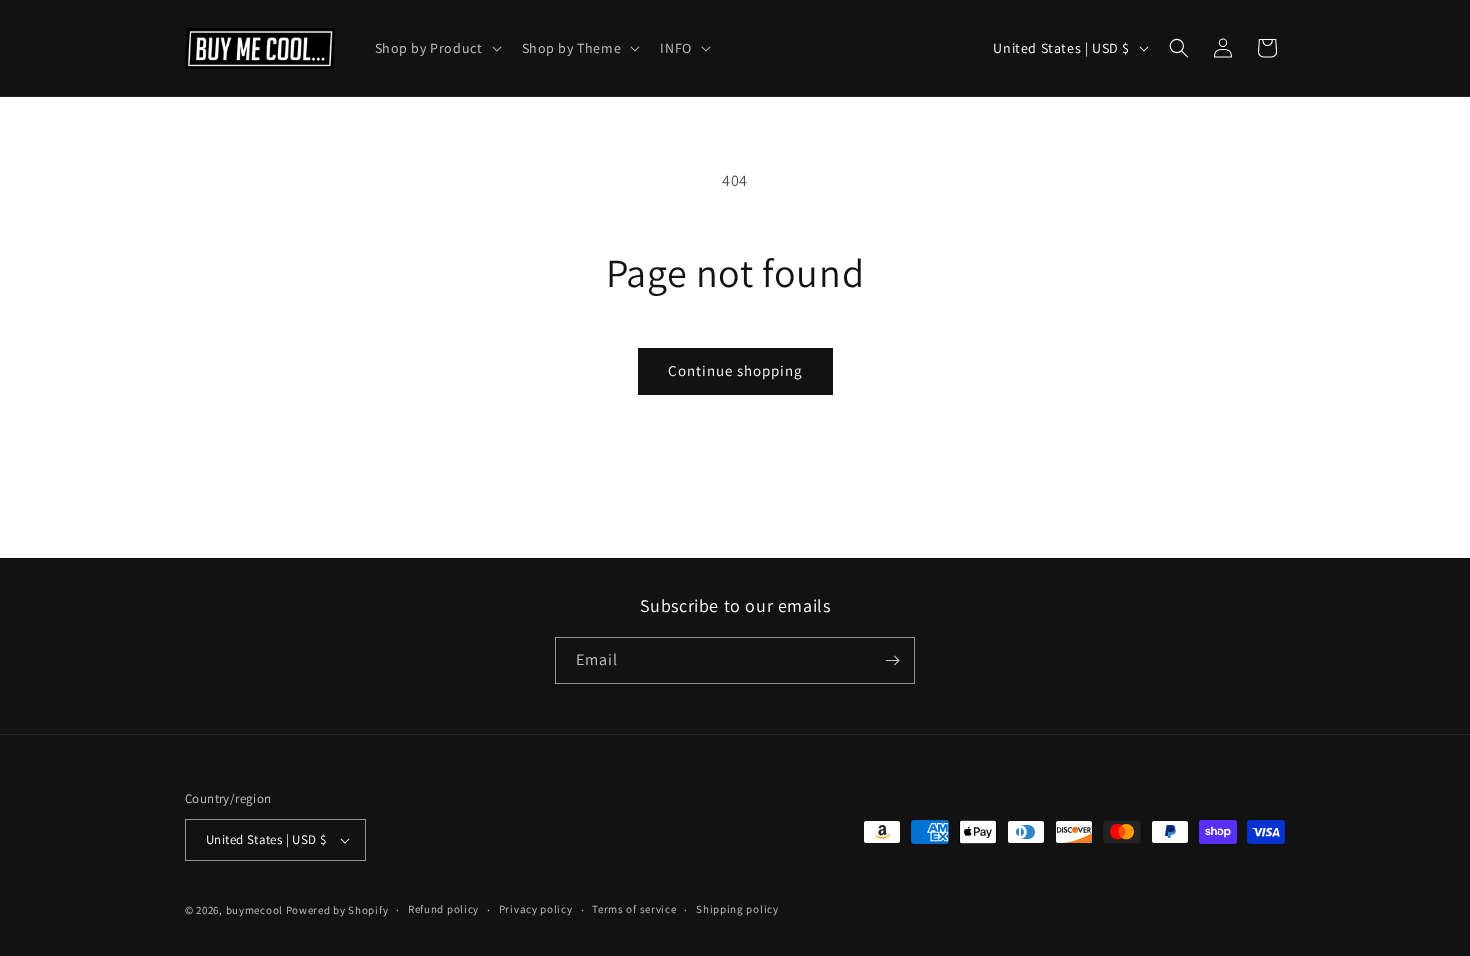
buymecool (254, 910)
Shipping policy (737, 909)
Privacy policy (536, 909)
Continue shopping (735, 370)
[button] (436, 48)
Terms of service (634, 909)
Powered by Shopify (337, 910)
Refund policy (443, 909)
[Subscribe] (892, 660)
